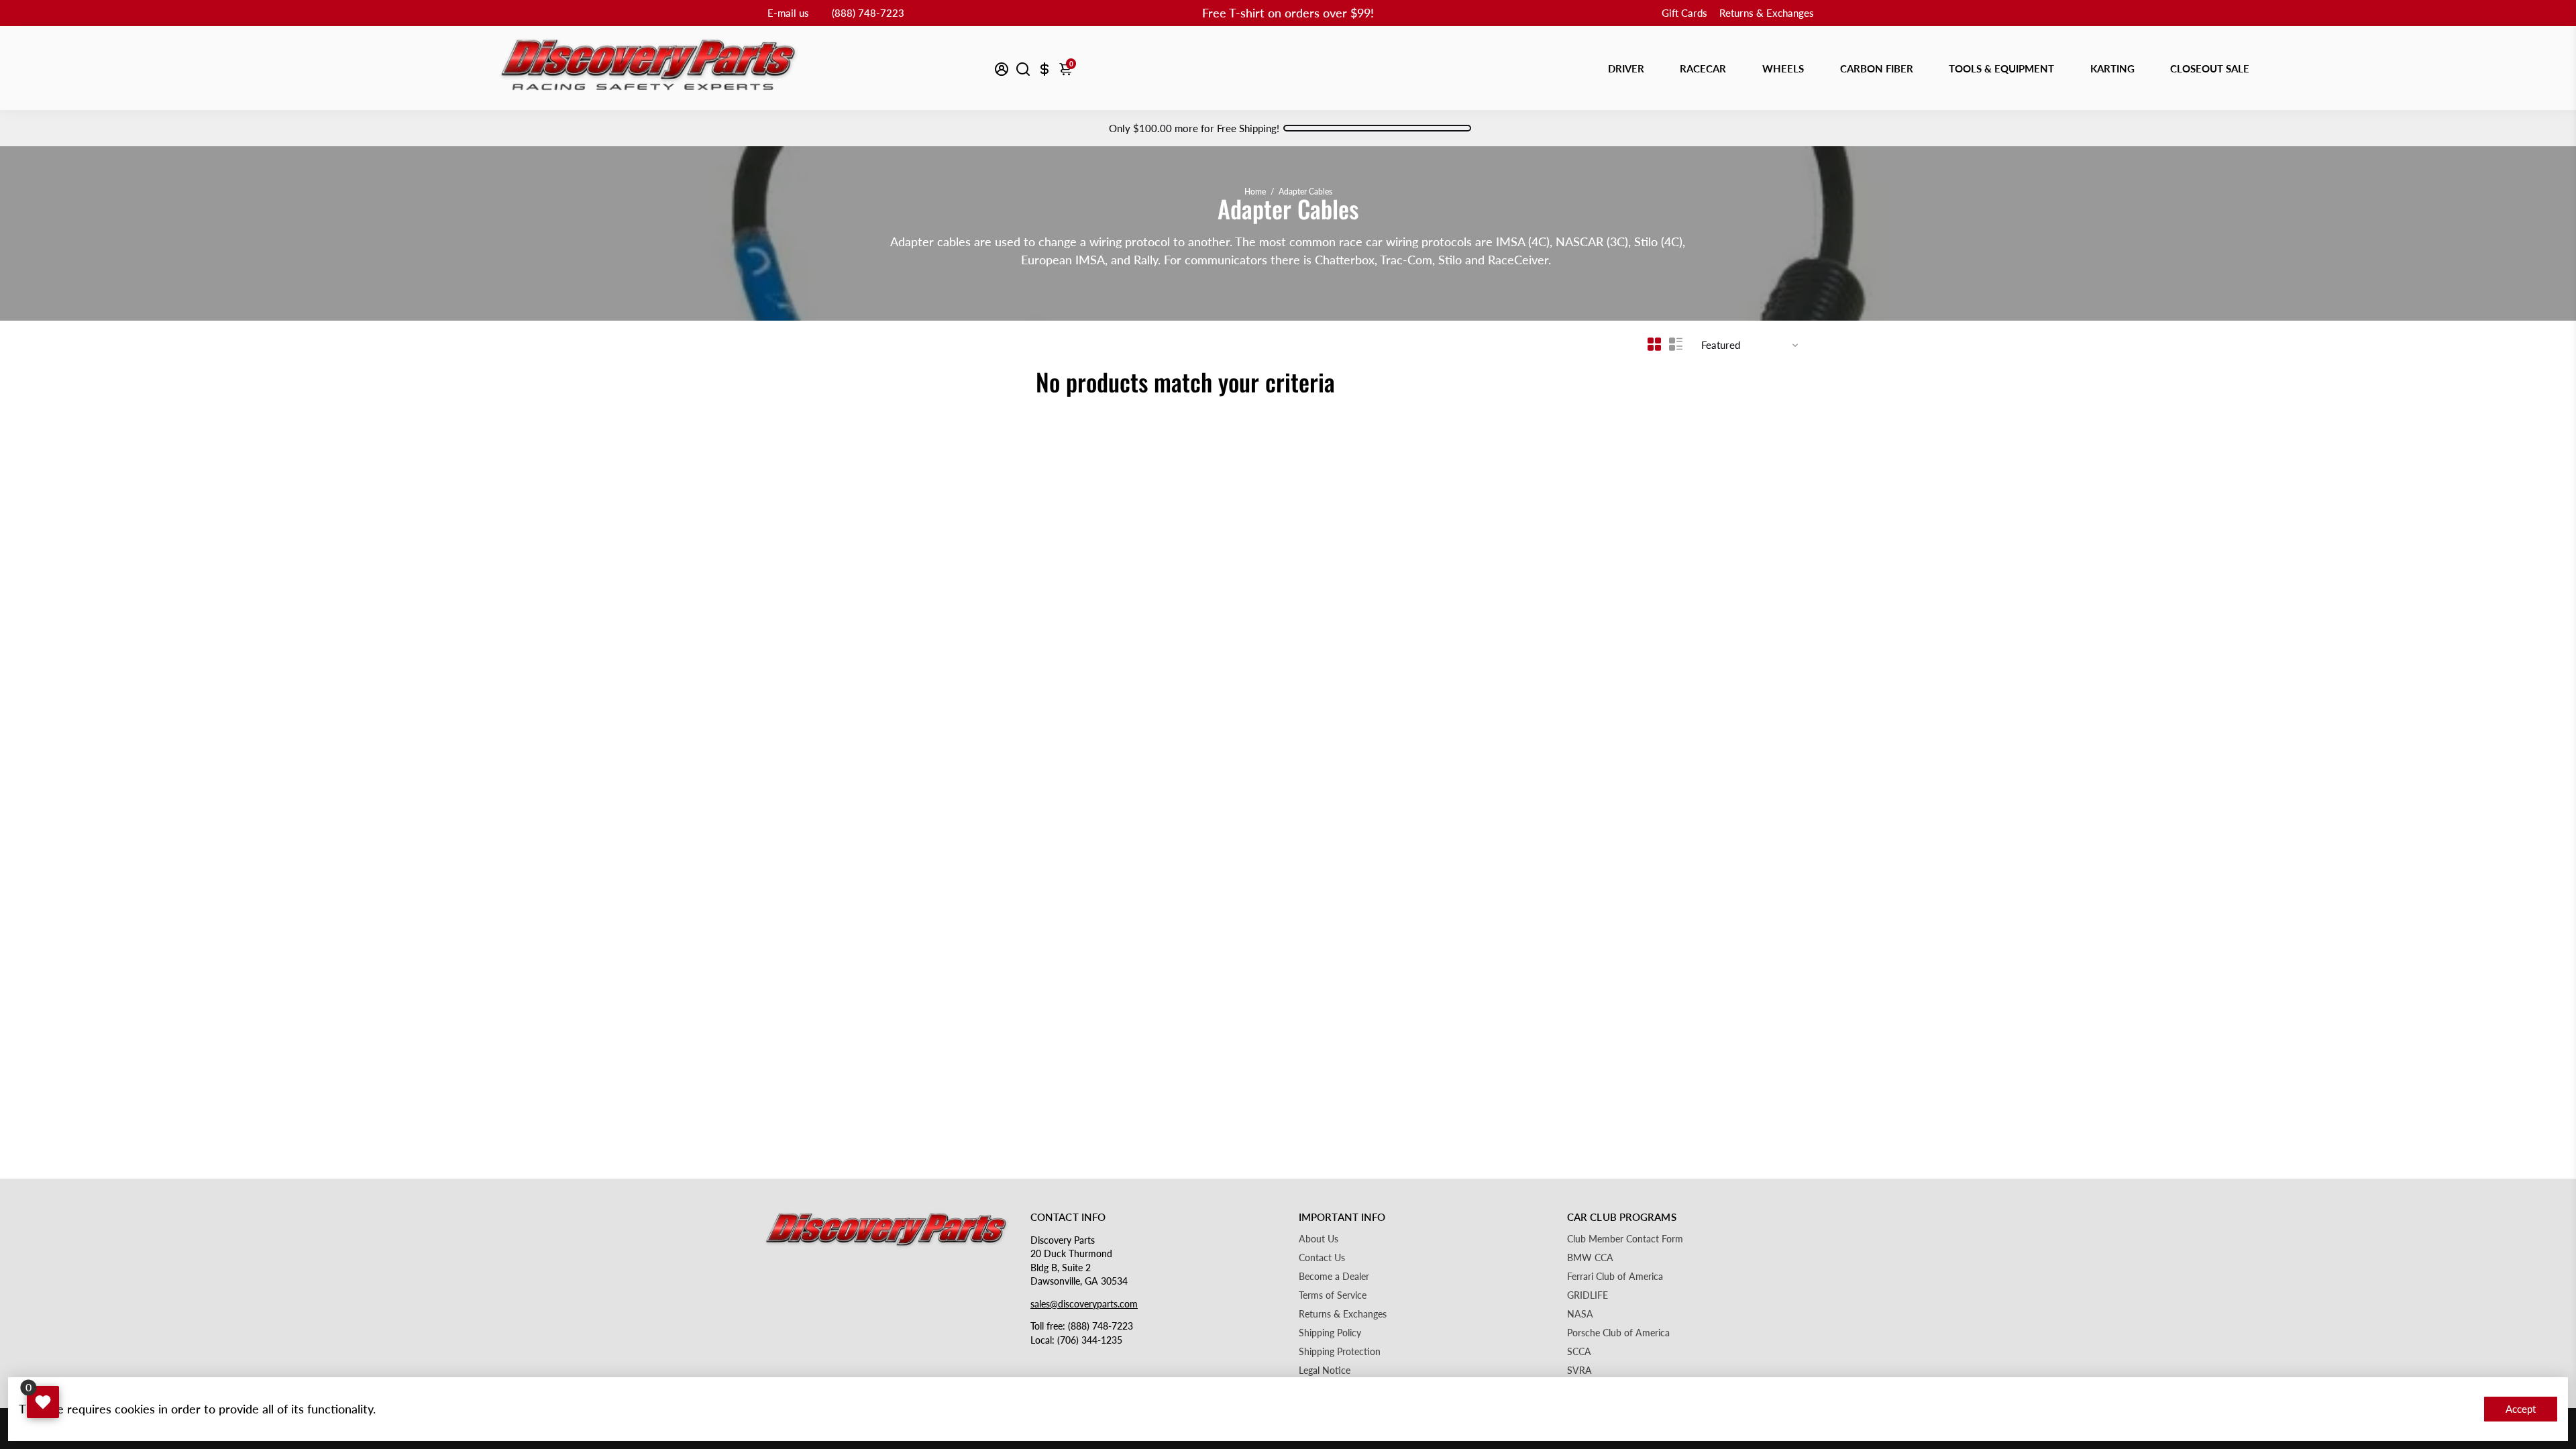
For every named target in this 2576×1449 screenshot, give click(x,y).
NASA (1580, 1314)
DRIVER (1626, 68)
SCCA (1579, 1352)
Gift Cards (1684, 13)
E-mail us (788, 13)
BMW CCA (1590, 1258)
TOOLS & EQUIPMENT (2001, 68)
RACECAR (1703, 68)
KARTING (2112, 68)
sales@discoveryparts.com (1084, 1304)
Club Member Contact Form (1625, 1239)
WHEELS (1783, 68)
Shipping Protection (1340, 1352)
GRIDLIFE (1588, 1295)
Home (1255, 192)
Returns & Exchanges (1767, 13)
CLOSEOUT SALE (2210, 68)
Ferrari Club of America (1615, 1277)
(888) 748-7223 (868, 13)
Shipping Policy (1330, 1333)
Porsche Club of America (1618, 1333)
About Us (1319, 1239)
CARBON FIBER (1877, 68)
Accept (2521, 1409)
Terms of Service (1333, 1295)
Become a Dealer (1334, 1277)
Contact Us (1322, 1258)
